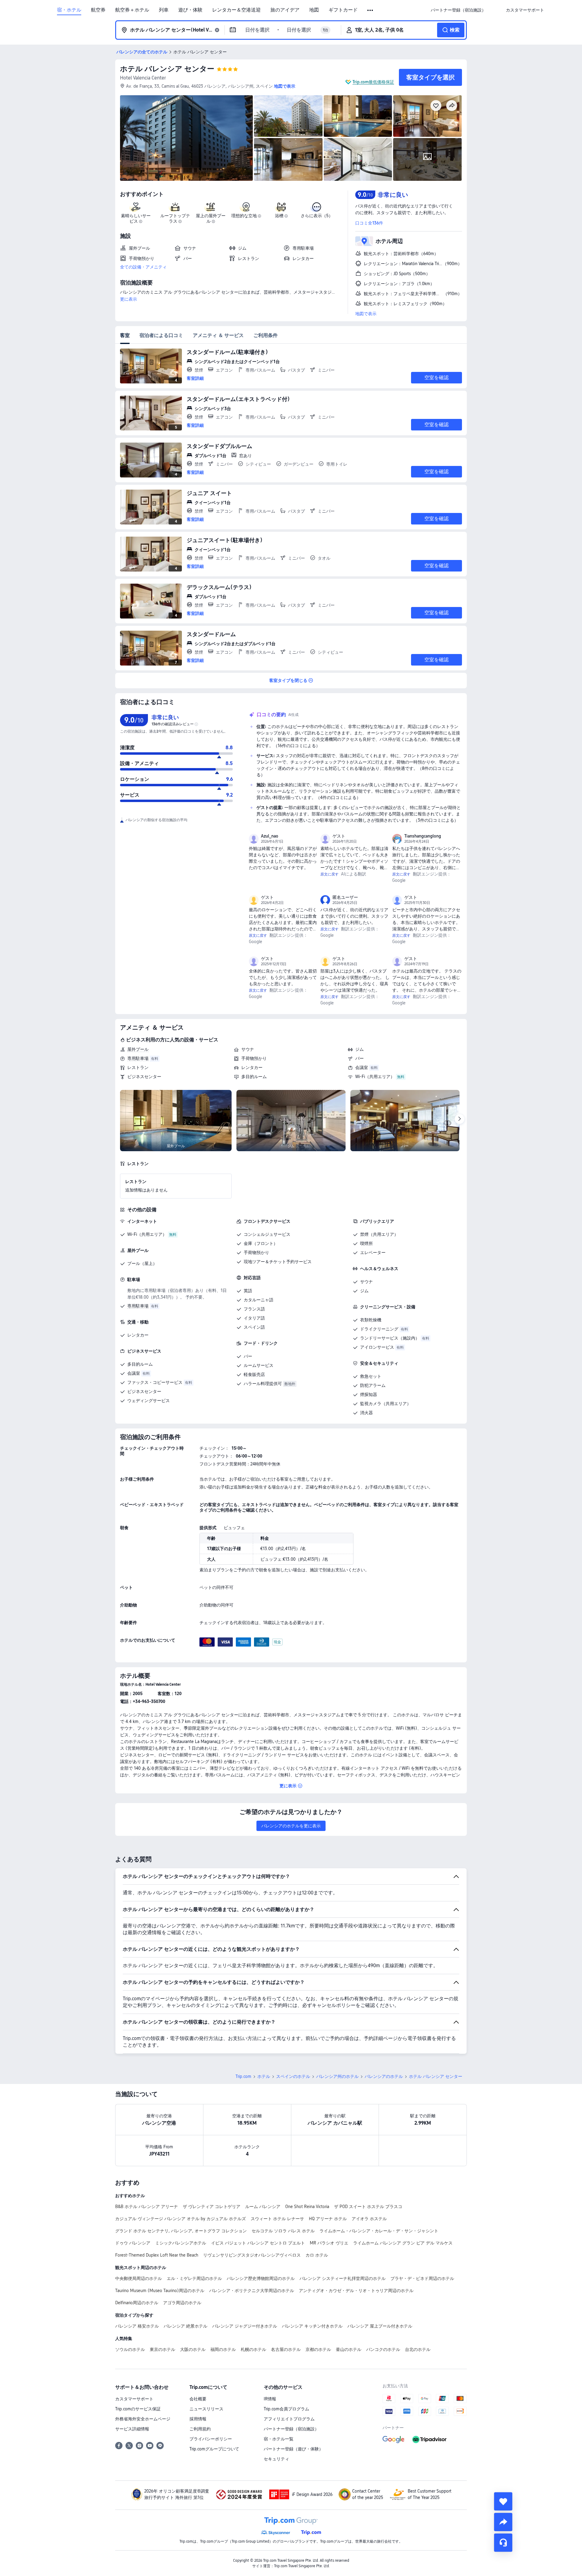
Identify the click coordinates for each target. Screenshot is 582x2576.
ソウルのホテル (130, 2349)
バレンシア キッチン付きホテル (312, 2326)
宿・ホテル (69, 10)
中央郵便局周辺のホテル (139, 2278)
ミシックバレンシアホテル (181, 2243)
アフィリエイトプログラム (289, 2419)
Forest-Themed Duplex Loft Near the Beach (157, 2255)
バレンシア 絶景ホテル (186, 2326)
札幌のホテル (253, 2349)
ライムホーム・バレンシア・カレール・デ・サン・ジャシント (379, 2231)
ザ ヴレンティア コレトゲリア (212, 2207)
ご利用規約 (200, 2429)
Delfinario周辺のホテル (137, 2303)
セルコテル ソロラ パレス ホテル (283, 2231)
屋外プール (138, 1049)
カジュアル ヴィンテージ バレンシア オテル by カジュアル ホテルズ (181, 2219)
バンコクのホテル (383, 2349)
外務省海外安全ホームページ (143, 2419)
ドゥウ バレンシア (133, 2243)
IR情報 (270, 2399)
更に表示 (129, 299)
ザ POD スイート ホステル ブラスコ (368, 2207)
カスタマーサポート (134, 2399)
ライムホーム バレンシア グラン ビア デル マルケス (403, 2243)
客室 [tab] (125, 335)
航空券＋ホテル (132, 10)
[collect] (503, 2501)
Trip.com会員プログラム (286, 2409)
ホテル (264, 2076)
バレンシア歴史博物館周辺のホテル (261, 2278)
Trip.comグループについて (214, 2449)
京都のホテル (318, 2349)
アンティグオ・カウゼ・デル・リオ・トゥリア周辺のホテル (356, 2291)
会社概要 (198, 2399)
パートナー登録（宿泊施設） (291, 2429)
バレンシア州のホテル (337, 2076)
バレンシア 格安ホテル (137, 2326)
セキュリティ (276, 2459)
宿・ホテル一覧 (279, 2439)
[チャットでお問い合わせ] (503, 2543)
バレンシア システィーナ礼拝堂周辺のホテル (343, 2278)
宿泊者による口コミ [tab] (161, 335)
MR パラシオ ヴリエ (329, 2243)
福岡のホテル (223, 2349)
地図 (314, 10)
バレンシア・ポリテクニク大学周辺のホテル (252, 2291)
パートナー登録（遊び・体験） (293, 2449)
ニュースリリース (206, 2409)
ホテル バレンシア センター (167, 69)
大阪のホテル (193, 2349)
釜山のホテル (349, 2349)
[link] (458, 10)
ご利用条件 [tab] (266, 335)
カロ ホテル (317, 2255)
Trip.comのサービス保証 (138, 2409)
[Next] (460, 1119)
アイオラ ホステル (369, 2219)
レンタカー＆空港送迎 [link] (236, 10)
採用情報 (198, 2419)
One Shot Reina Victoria (307, 2207)
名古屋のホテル (286, 2349)
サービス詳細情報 (132, 2429)
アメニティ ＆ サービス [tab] (218, 335)
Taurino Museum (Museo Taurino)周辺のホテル (160, 2291)
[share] (503, 2522)
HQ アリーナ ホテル (328, 2219)
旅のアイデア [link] (285, 10)
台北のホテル (418, 2349)
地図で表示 (366, 314)
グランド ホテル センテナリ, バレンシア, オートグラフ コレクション (181, 2231)
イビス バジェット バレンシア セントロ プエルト (258, 2243)
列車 (164, 10)
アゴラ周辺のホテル (182, 2303)
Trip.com (243, 2076)
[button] (371, 10)
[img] (186, 138)
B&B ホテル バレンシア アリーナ (147, 2207)
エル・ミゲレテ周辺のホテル (194, 2278)
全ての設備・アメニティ (143, 267)
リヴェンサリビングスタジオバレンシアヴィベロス (252, 2255)
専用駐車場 (138, 1058)
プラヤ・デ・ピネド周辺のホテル (422, 2278)
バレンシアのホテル (384, 2076)
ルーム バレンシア (263, 2207)
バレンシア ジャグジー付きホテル (245, 2326)
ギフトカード (343, 10)
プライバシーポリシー (211, 2439)
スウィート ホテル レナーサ (277, 2219)
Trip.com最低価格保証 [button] (373, 82)
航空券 (98, 10)
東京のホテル (162, 2349)
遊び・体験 (190, 10)
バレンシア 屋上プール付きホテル (380, 2326)
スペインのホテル (293, 2076)
